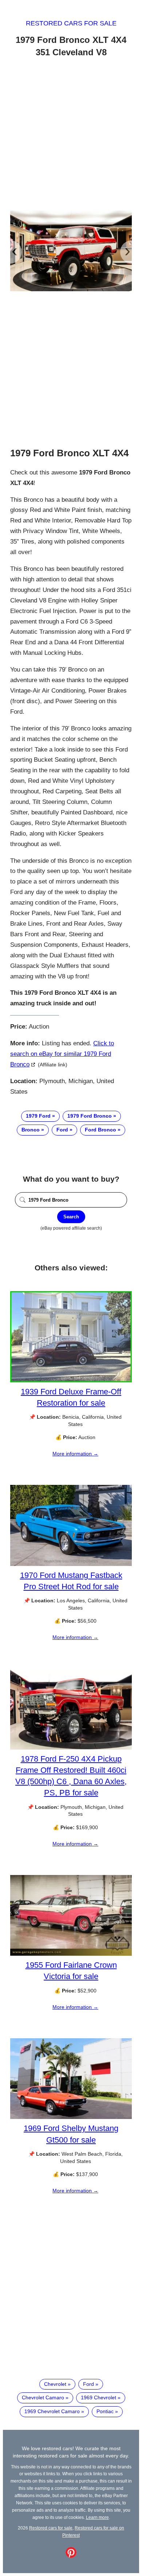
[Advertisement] (71, 135)
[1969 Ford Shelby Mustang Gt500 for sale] (71, 2117)
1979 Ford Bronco (90, 1116)
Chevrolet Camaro (43, 2397)
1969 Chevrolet (98, 2397)
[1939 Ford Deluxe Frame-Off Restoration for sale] (71, 1381)
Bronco (31, 1130)
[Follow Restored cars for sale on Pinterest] (71, 2556)
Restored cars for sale (71, 23)
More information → (75, 1454)
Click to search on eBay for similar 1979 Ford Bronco (62, 1054)
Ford (62, 1130)
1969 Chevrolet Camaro (52, 2411)
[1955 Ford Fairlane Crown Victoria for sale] (71, 1954)
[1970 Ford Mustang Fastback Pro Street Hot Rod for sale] (71, 1564)
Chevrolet (55, 2384)
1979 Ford (38, 1116)
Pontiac (105, 2411)
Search (71, 1217)
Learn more (97, 2517)
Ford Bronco (100, 1130)
